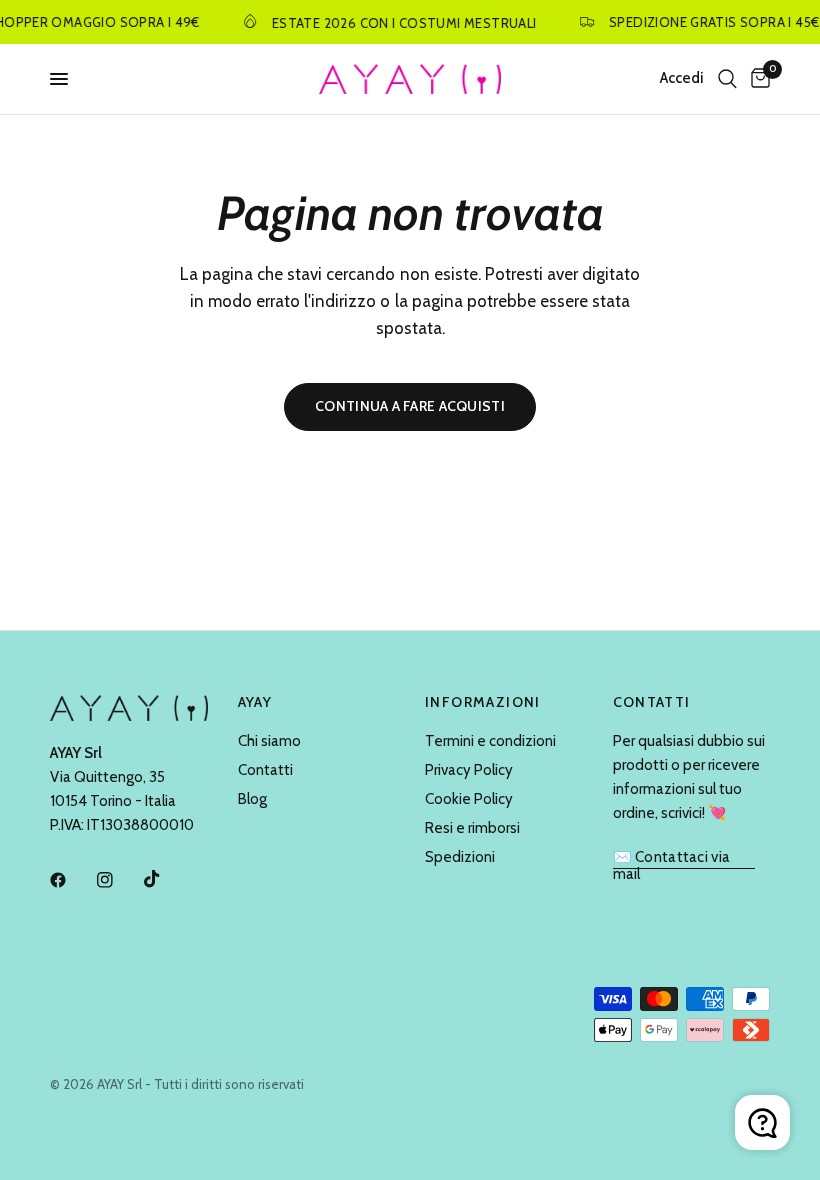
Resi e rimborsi (472, 828)
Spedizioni (460, 857)
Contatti (265, 770)
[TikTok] (166, 879)
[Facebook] (72, 880)
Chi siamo (269, 741)
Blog (252, 799)
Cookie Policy (469, 799)
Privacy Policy (469, 770)
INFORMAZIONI (483, 702)
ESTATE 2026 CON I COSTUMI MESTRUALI (398, 22)
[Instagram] (119, 880)
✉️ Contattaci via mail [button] (672, 857)
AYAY (255, 702)
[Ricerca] (727, 79)
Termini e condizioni (490, 741)
